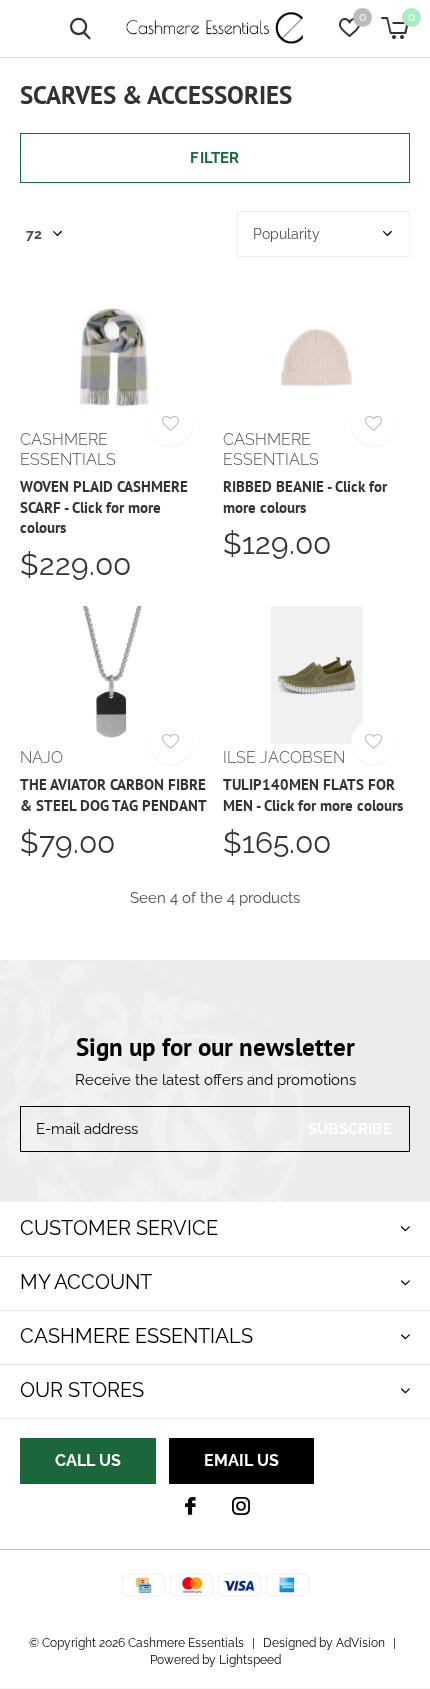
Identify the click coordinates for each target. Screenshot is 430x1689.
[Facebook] (190, 1506)
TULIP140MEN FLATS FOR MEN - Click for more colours (313, 795)
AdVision (360, 1643)
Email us (241, 1460)
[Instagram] (241, 1506)
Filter (214, 158)
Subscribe (350, 1129)
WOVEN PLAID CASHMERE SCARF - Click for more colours (104, 507)
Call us (88, 1460)
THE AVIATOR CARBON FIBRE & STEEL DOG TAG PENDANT (113, 795)
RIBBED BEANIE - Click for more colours (305, 497)
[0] (394, 28)
